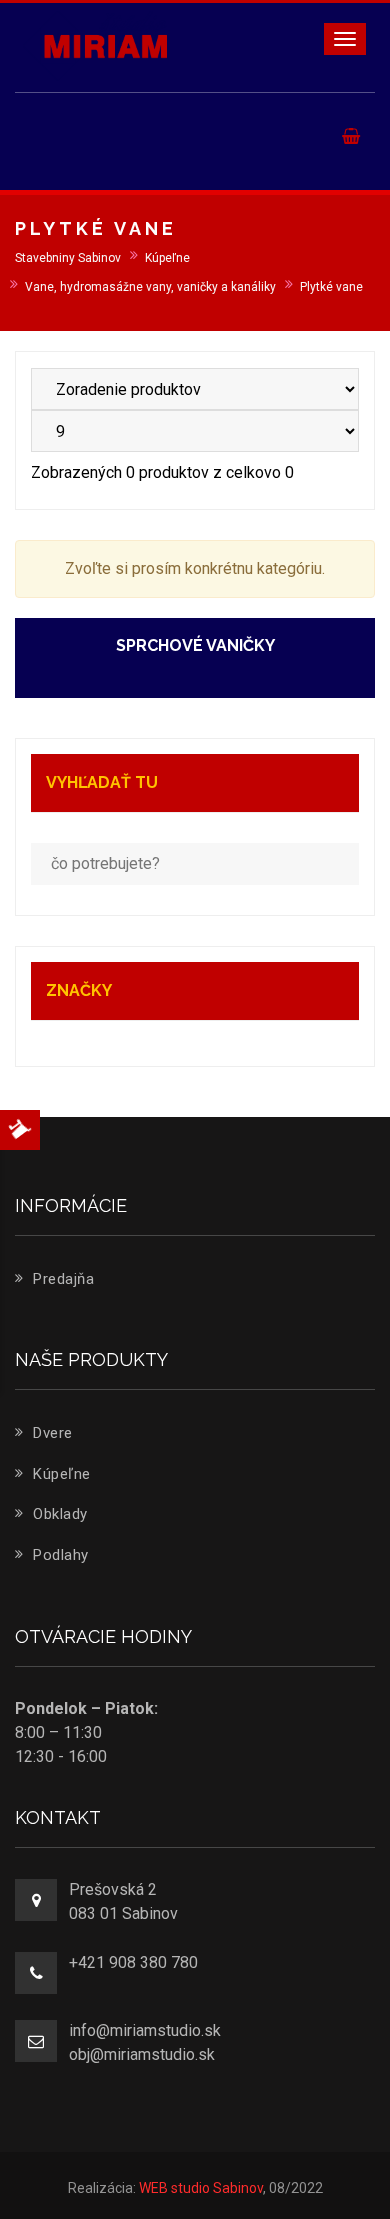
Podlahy (59, 1555)
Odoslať (217, 323)
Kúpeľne (60, 1474)
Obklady (58, 1514)
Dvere (51, 1433)
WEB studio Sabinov (201, 2188)
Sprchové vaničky (195, 645)
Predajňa (61, 1279)
